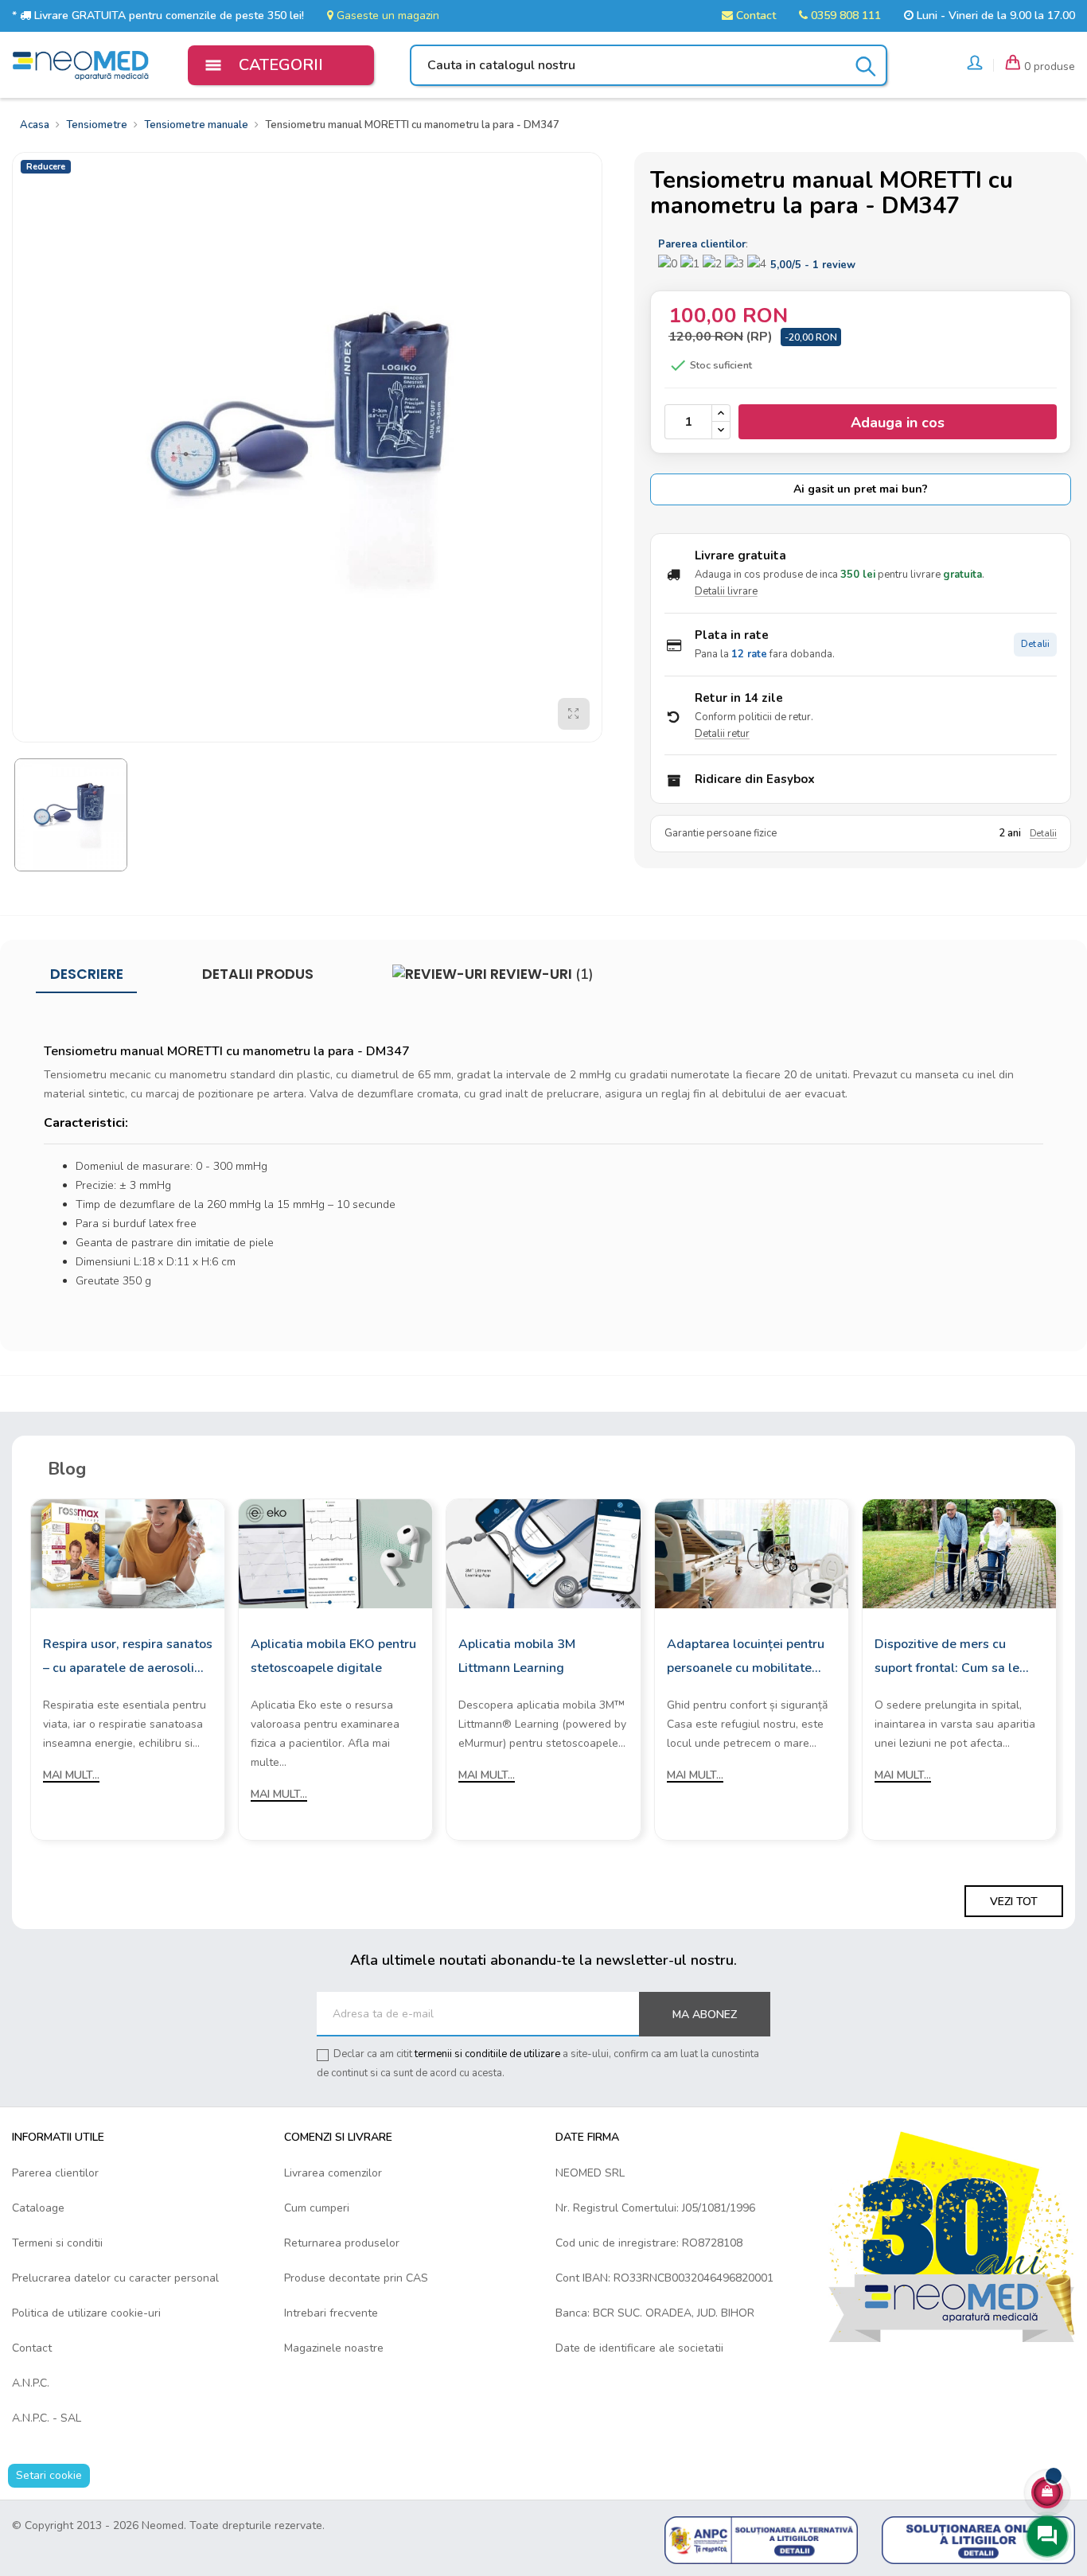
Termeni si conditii (57, 2243)
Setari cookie (49, 2475)
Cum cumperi (317, 2208)
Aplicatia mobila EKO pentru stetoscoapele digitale (333, 1656)
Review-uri (540, 974)
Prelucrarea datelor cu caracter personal (115, 2278)
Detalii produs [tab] (258, 974)
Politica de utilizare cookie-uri (86, 2313)
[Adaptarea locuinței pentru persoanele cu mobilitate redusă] (752, 1553)
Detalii (1035, 644)
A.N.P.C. (31, 2383)
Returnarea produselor (342, 2243)
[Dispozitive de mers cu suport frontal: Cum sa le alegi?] (959, 1553)
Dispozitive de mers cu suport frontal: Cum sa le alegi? (947, 1658)
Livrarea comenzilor (333, 2173)
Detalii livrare (726, 591)
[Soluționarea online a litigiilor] (978, 2539)
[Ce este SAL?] (761, 2539)
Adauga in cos (898, 423)
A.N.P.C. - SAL (47, 2418)
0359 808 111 (844, 16)
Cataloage (38, 2208)
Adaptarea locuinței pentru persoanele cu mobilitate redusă (746, 1658)
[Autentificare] (975, 65)
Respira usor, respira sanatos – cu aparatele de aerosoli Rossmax (128, 1658)
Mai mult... (71, 1775)
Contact (754, 16)
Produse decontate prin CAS (356, 2278)
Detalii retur (722, 734)
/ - (813, 265)
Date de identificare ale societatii (639, 2348)
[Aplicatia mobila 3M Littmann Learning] (543, 1553)
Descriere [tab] (87, 974)
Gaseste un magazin (386, 16)
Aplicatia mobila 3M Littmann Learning (517, 1656)
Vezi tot (1014, 1902)
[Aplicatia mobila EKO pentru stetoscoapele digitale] (335, 1553)
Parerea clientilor (55, 2173)
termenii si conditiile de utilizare (487, 2054)
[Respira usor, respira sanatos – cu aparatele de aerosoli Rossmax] (128, 1553)
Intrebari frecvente (331, 2313)
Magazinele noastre (334, 2348)
